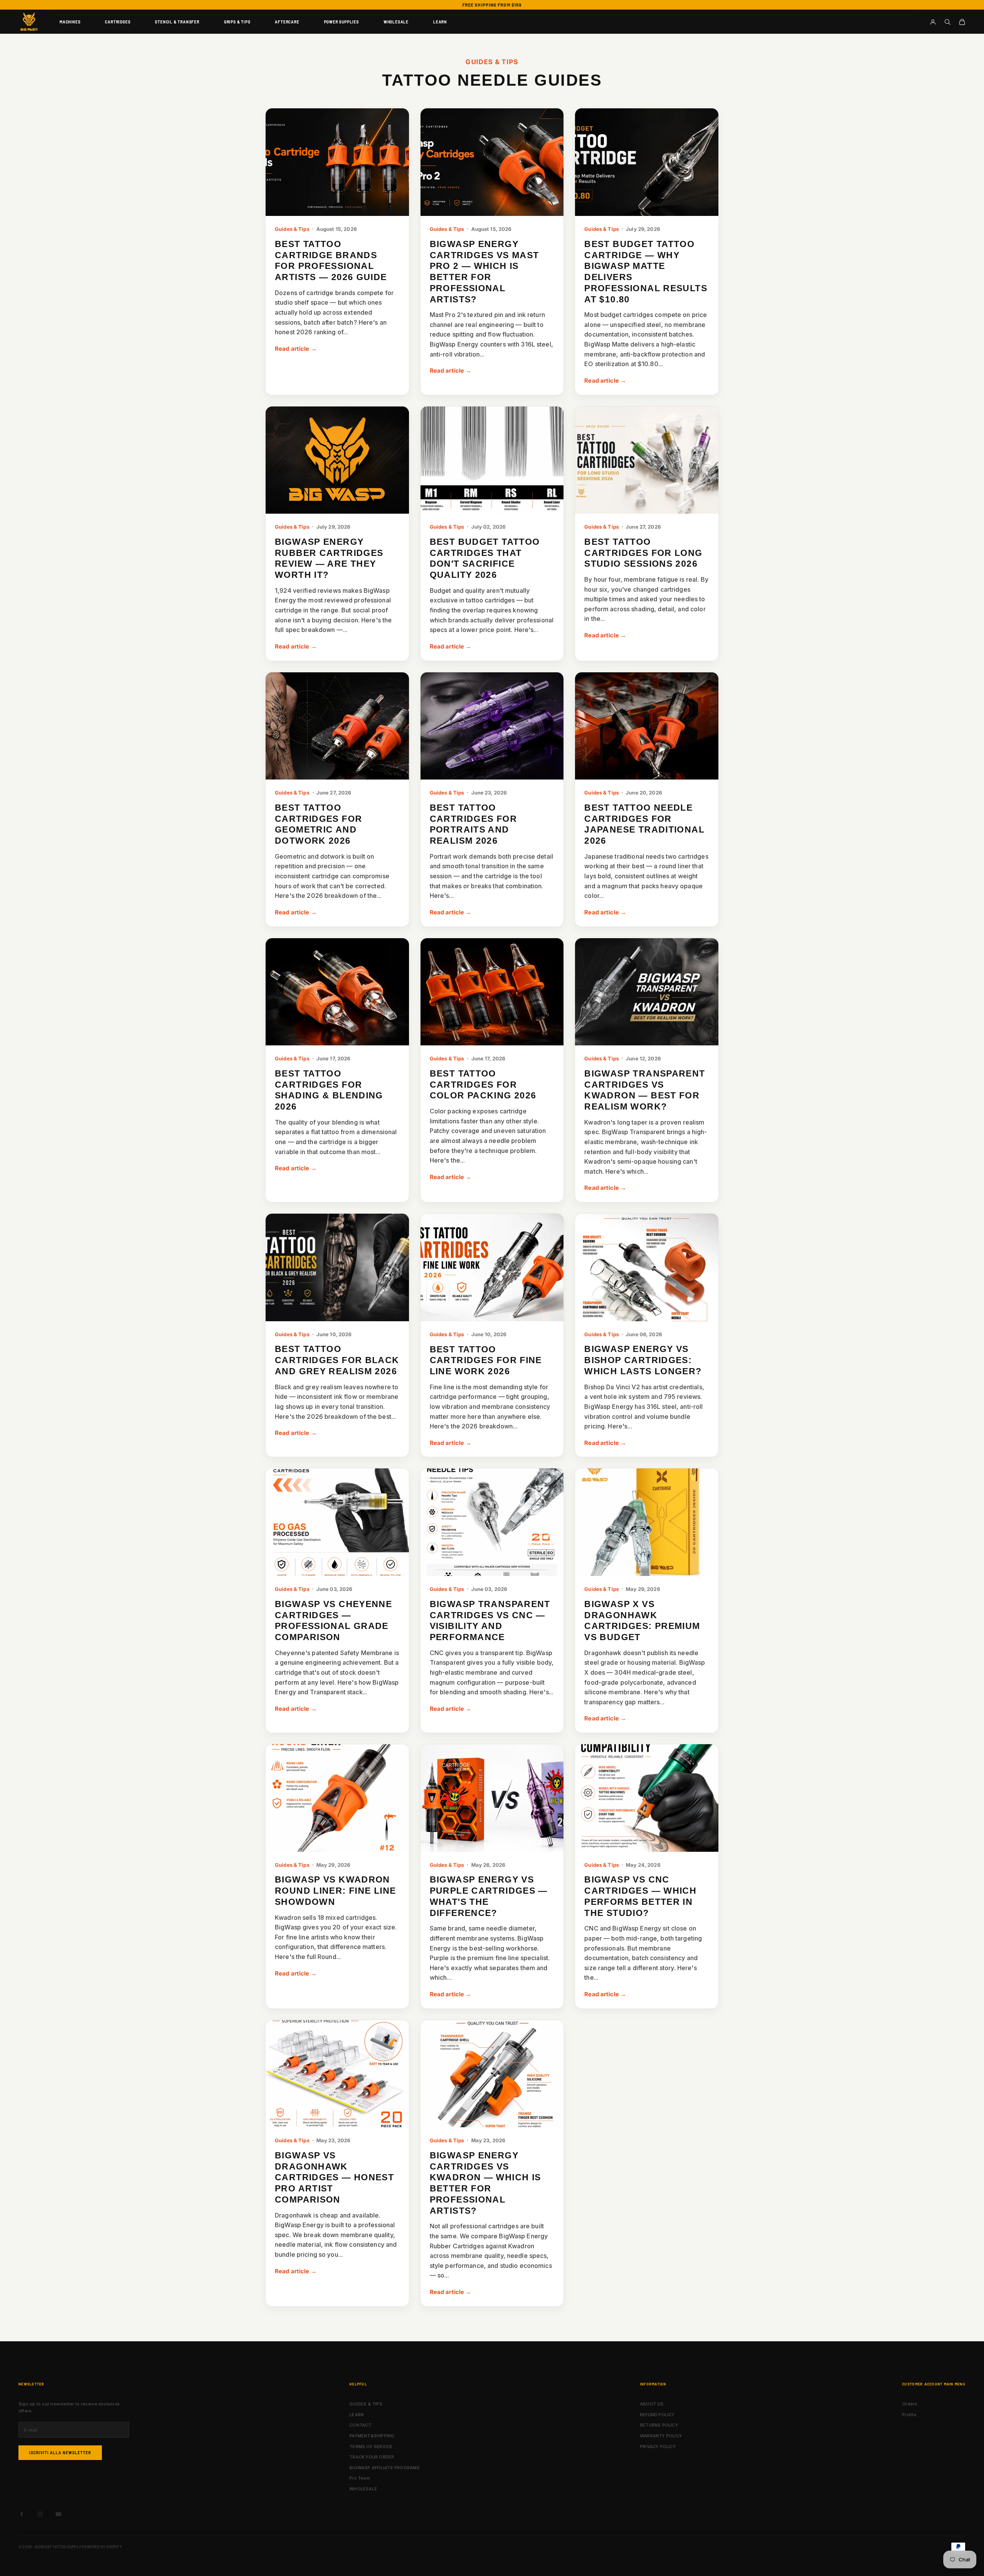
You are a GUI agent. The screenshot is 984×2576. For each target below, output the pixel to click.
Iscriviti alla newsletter (60, 2453)
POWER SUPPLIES (342, 22)
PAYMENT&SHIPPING (372, 2436)
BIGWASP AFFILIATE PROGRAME (385, 2468)
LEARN (440, 22)
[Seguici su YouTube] (58, 2514)
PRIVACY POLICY (658, 2447)
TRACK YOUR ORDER (372, 2457)
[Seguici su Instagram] (40, 2514)
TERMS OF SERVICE (371, 2447)
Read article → (296, 349)
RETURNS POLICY (659, 2425)
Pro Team (360, 2478)
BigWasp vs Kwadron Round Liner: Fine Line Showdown (335, 1891)
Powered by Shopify (102, 2547)
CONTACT (361, 2425)
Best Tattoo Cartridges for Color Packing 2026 (483, 1085)
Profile (909, 2415)
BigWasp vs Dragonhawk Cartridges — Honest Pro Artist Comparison (334, 2177)
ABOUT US (652, 2404)
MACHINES (70, 22)
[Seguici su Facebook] (22, 2514)
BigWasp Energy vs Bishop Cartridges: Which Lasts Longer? (643, 1360)
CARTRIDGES (118, 22)
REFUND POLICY (657, 2415)
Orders (910, 2404)
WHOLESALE (396, 22)
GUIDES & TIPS (366, 2404)
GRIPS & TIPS (237, 22)
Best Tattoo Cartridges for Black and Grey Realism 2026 (337, 1360)
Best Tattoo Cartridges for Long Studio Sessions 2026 (643, 553)
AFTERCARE (287, 22)
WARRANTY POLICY (661, 2436)
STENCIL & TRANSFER (177, 22)
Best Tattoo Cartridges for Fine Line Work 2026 (486, 1360)
